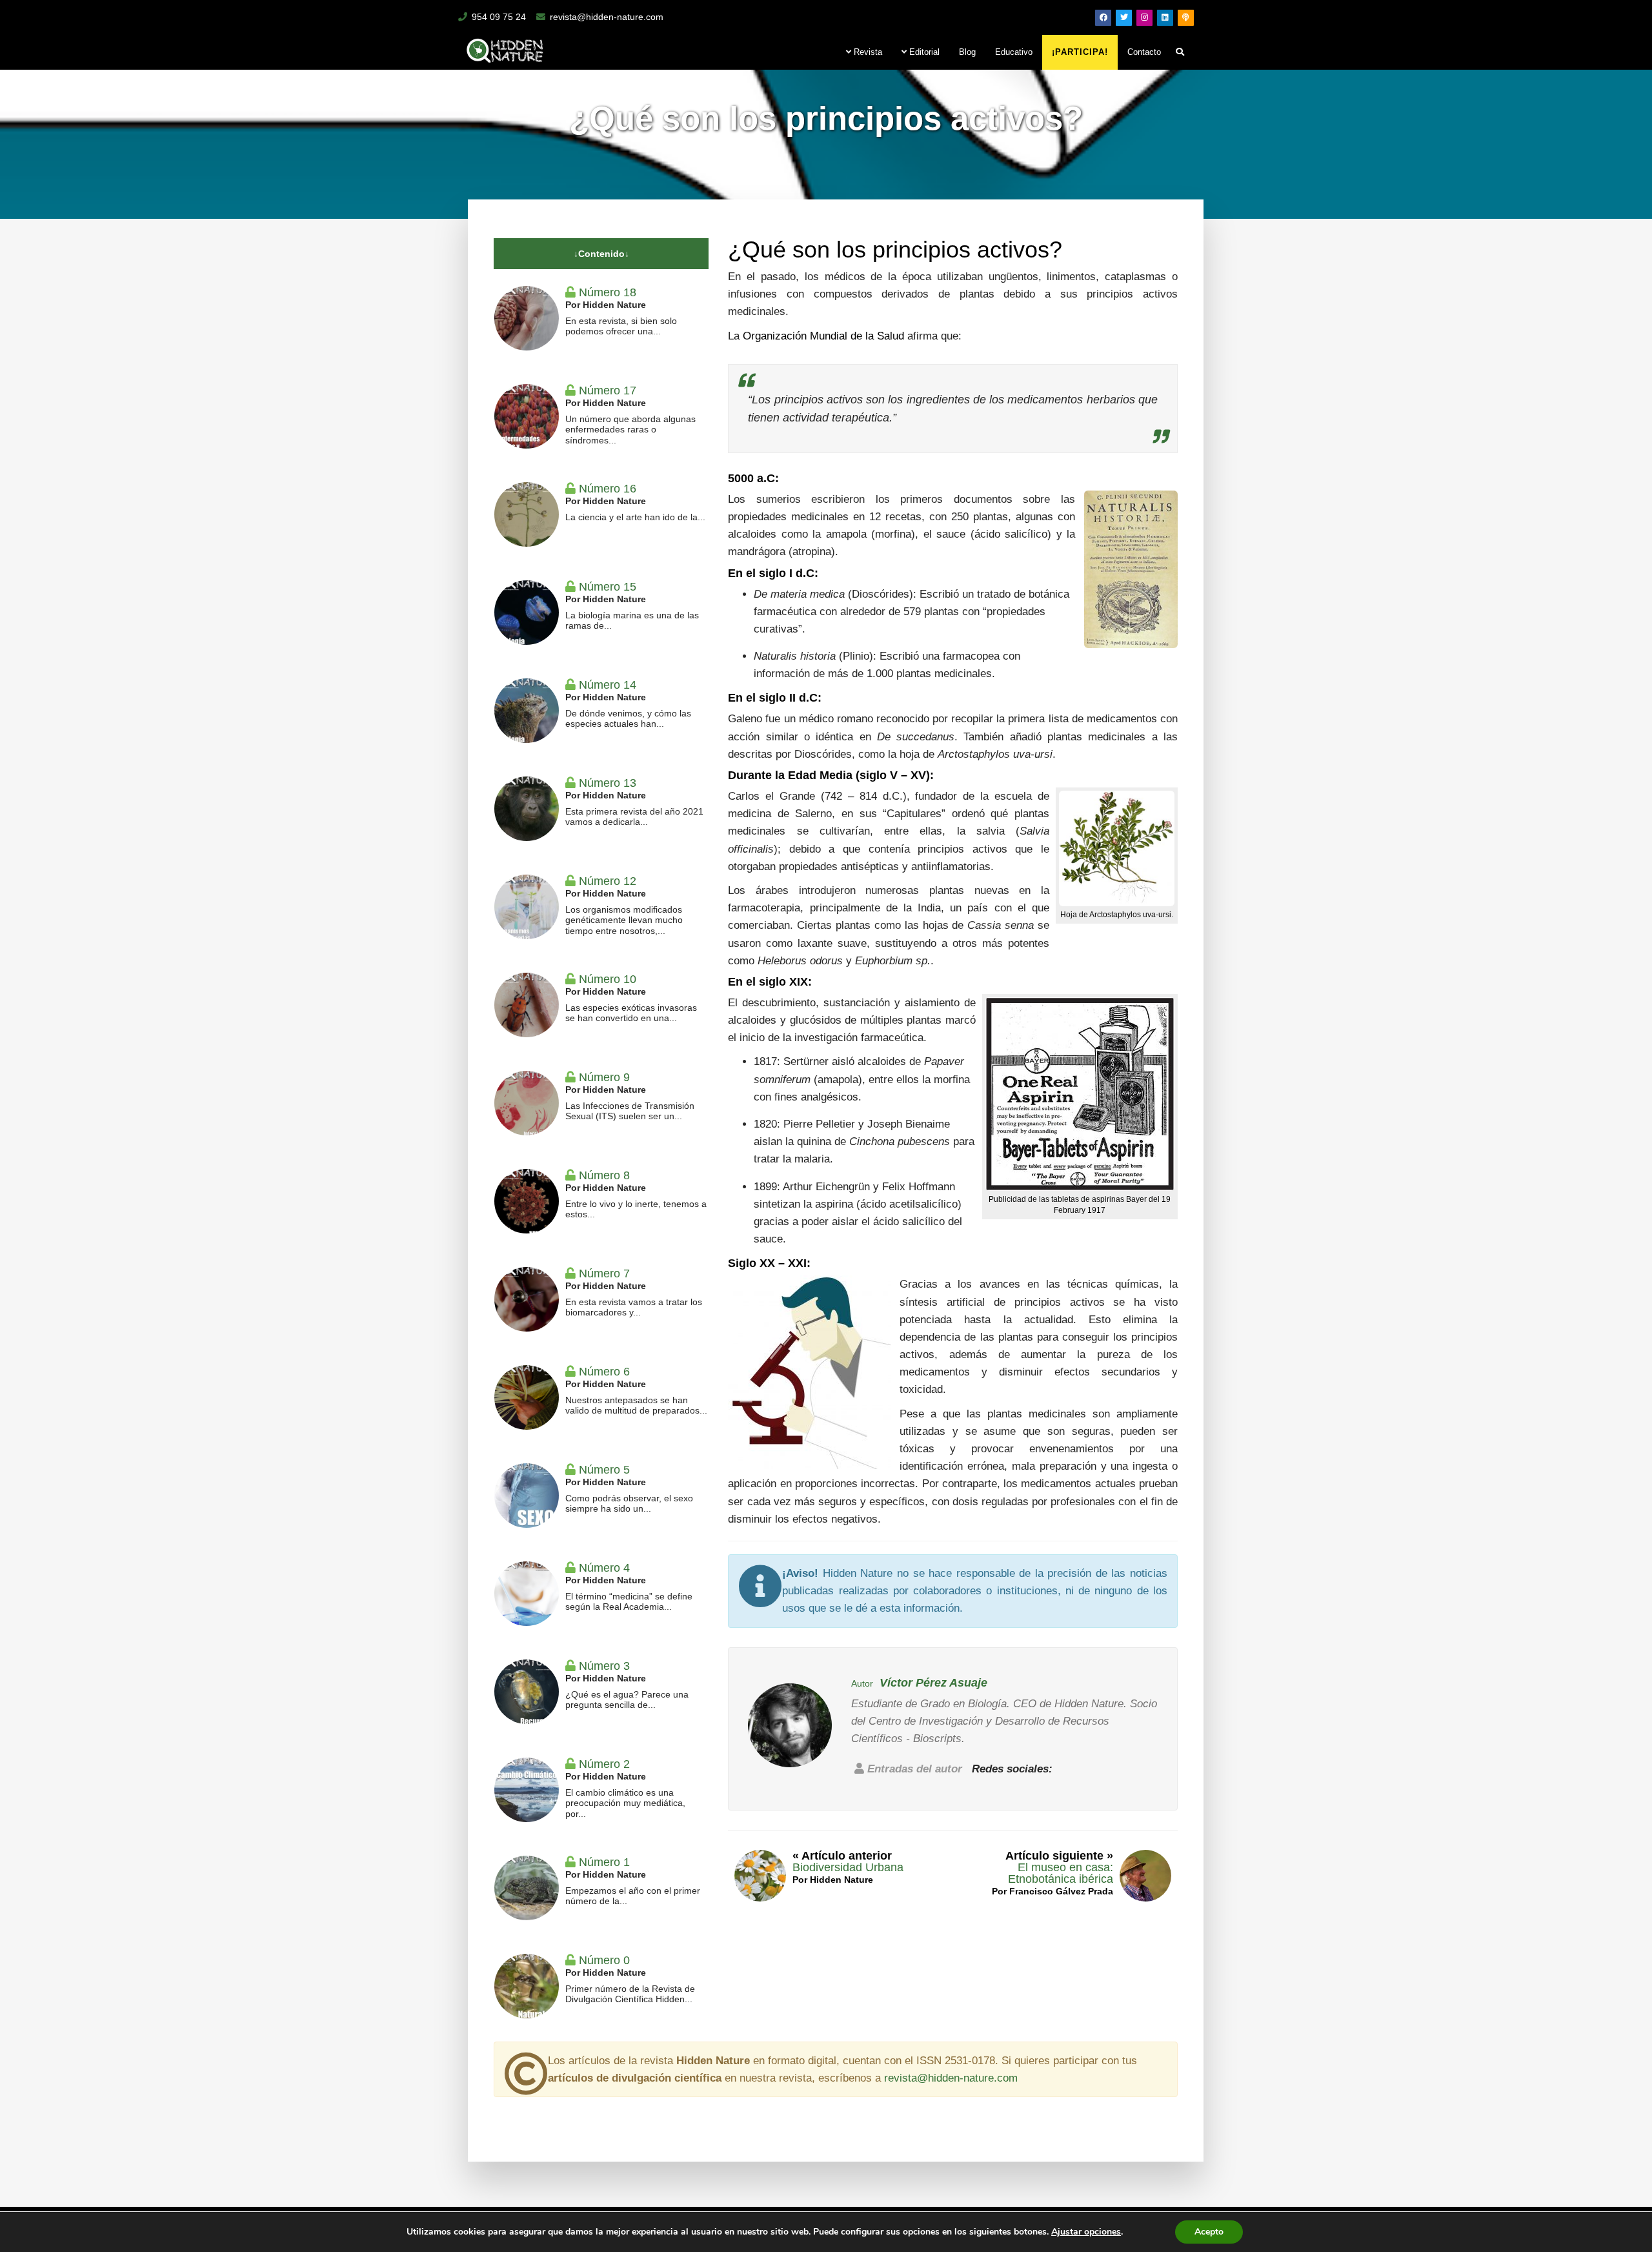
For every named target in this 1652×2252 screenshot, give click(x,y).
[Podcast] (1186, 18)
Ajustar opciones (1086, 2232)
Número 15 (608, 587)
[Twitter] (1124, 18)
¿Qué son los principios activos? (895, 249)
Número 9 (604, 1077)
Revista (867, 52)
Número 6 (604, 1372)
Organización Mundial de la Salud (823, 336)
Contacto (1144, 52)
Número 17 (608, 391)
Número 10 (608, 979)
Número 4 (604, 1568)
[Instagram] (1144, 18)
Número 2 (604, 1764)
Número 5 (604, 1470)
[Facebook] (1103, 18)
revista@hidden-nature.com (607, 17)
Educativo (1014, 52)
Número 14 (608, 685)
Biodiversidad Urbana (848, 1867)
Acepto (1209, 2232)
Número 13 (608, 783)
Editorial (923, 52)
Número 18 (608, 292)
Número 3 (604, 1666)
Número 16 (608, 489)
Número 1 (604, 1862)
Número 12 (608, 881)
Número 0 (604, 1960)
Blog (967, 52)
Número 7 (604, 1273)
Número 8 (604, 1175)
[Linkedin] (1165, 18)
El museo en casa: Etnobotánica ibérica (1061, 1873)
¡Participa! (1080, 52)
